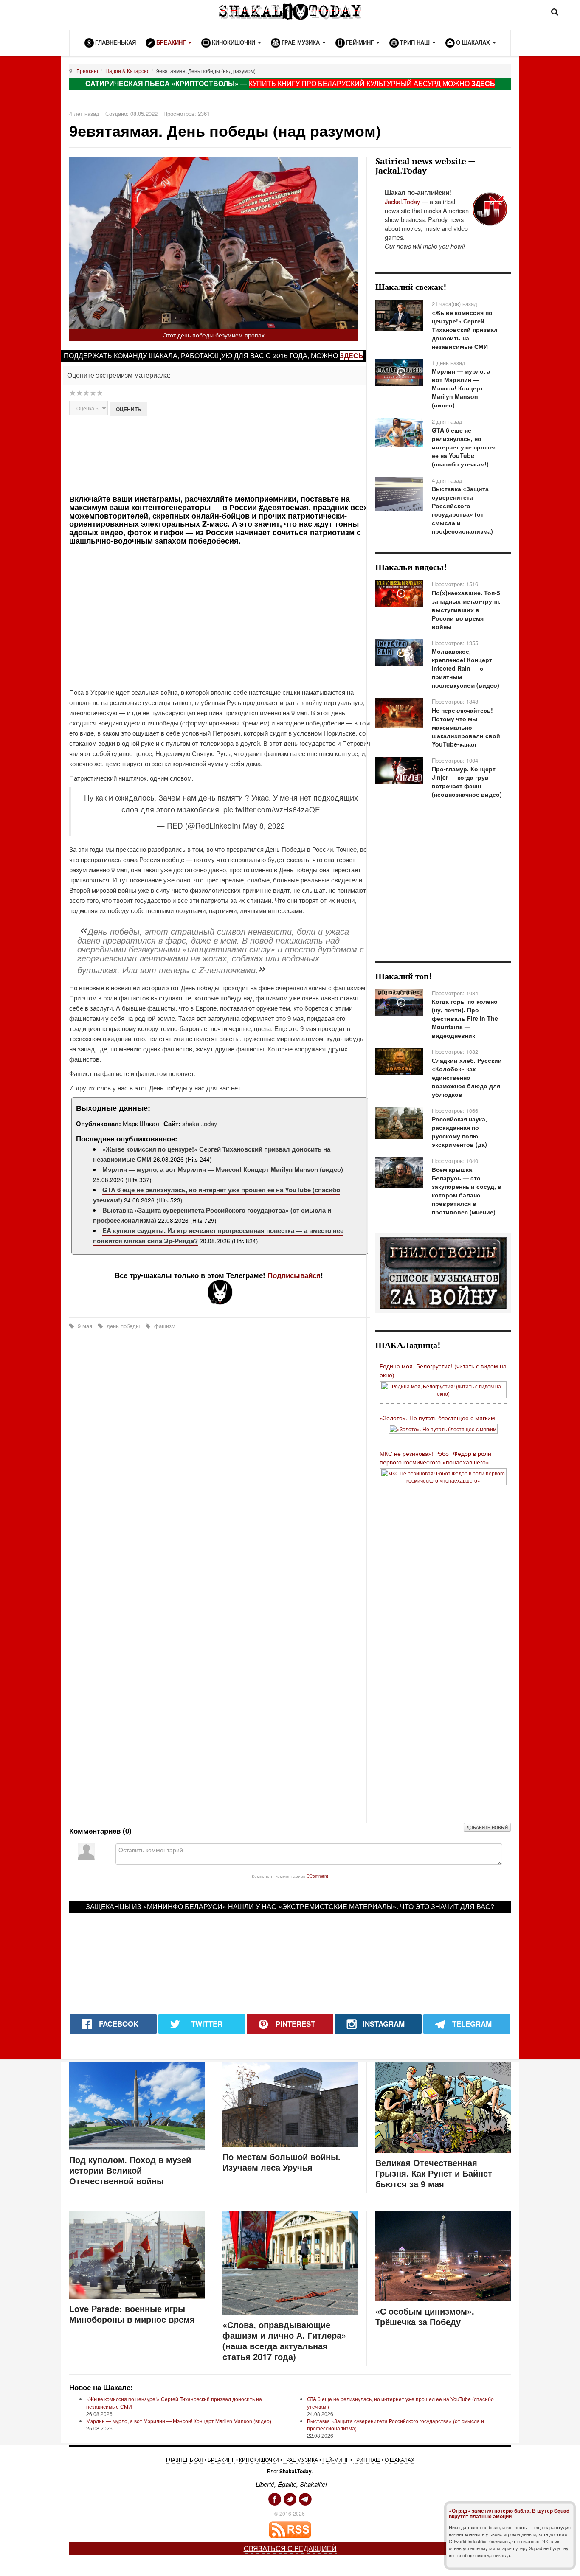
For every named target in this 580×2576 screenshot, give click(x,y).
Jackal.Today (402, 201)
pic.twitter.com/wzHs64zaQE (272, 809)
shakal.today (200, 1123)
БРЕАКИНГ (221, 2459)
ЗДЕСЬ (483, 83)
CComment (317, 1876)
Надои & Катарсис (127, 71)
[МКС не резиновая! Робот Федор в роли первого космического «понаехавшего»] (443, 1476)
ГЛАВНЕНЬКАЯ (185, 2459)
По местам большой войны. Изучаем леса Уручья (282, 2162)
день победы (123, 1326)
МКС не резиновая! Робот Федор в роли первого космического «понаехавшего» (435, 1458)
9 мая (85, 1326)
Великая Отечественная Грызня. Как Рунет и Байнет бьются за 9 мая (434, 2173)
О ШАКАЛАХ (400, 2459)
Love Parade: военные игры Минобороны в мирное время (132, 2314)
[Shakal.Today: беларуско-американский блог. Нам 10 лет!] (290, 12)
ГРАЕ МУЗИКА (301, 2459)
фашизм (164, 1326)
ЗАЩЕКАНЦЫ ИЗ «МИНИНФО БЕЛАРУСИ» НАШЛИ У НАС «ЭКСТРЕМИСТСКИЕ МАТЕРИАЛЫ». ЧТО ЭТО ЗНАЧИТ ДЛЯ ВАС (288, 1906)
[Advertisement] (219, 454)
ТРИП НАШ (367, 2459)
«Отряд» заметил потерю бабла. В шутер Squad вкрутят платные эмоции (509, 2513)
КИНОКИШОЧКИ (259, 2459)
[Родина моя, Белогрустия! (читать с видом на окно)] (443, 1389)
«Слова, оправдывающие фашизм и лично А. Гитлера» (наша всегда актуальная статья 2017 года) (284, 2340)
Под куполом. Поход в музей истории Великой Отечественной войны (130, 2170)
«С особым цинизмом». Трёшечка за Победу (425, 2316)
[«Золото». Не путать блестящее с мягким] (443, 1428)
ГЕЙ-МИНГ (336, 2459)
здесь (352, 355)
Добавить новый (487, 1827)
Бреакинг (87, 71)
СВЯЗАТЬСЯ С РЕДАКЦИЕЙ (290, 2548)
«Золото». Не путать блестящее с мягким (437, 1418)
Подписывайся (294, 1275)
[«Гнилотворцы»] (443, 1273)
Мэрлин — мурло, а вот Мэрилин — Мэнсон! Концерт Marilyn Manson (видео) (223, 1169)
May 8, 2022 (264, 825)
